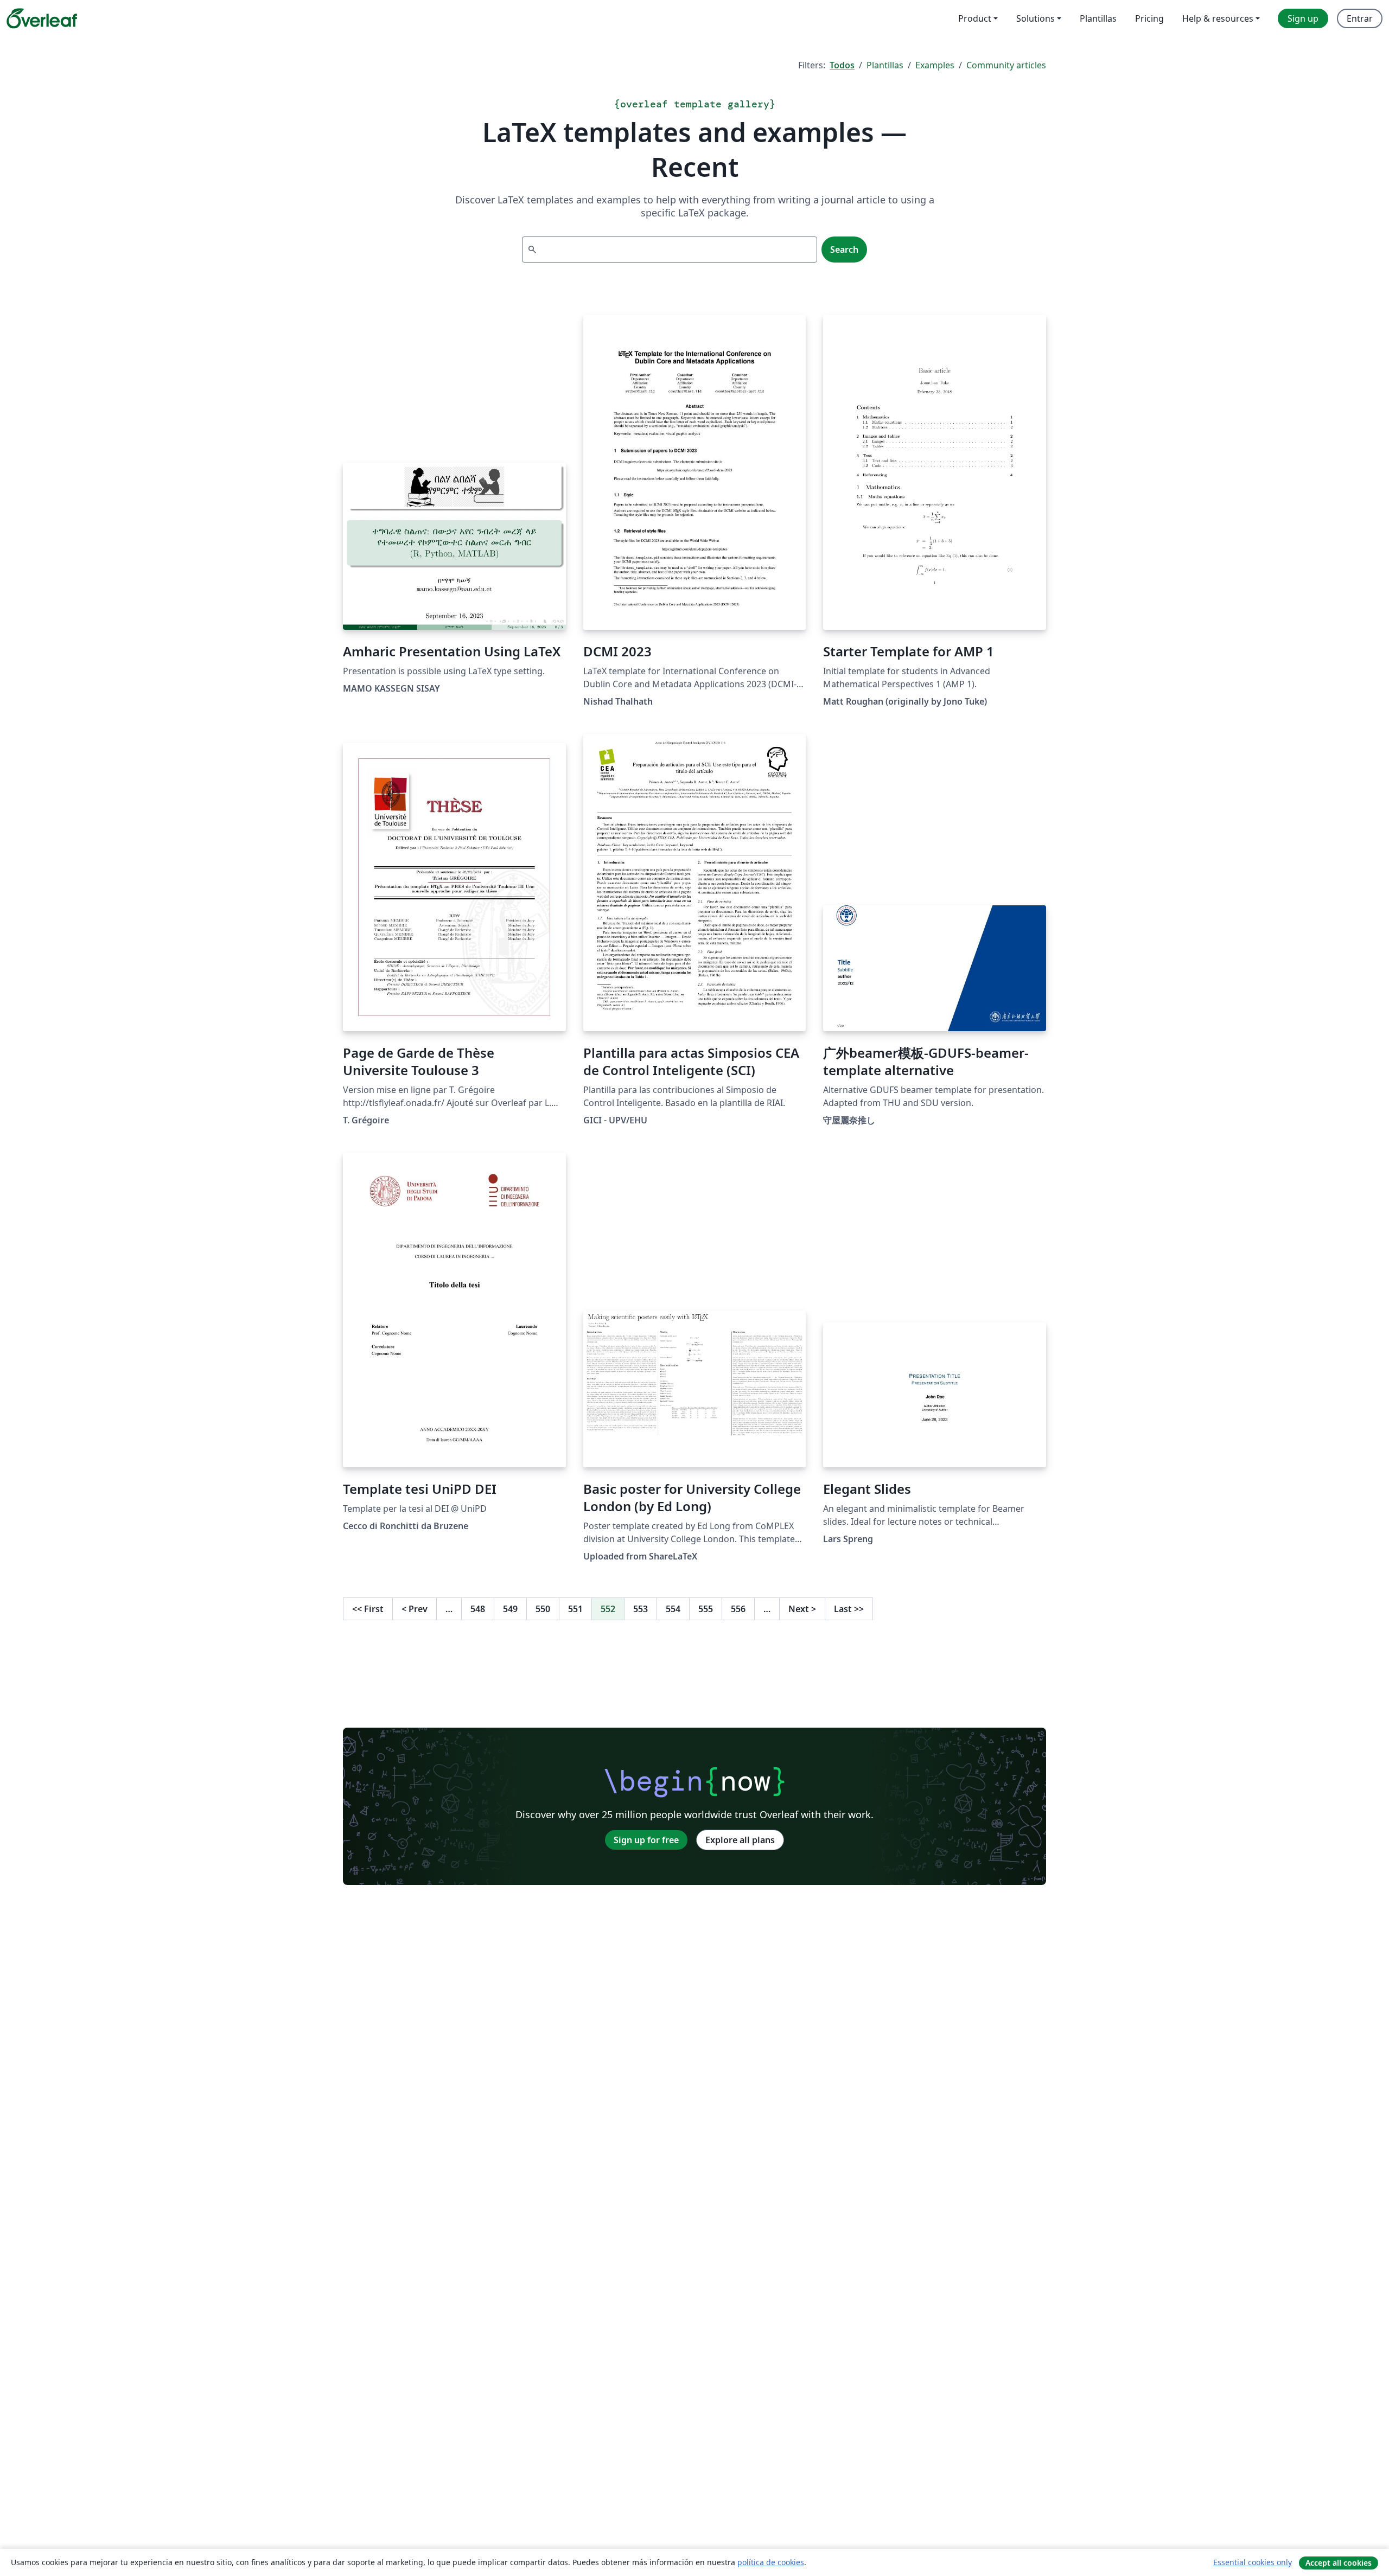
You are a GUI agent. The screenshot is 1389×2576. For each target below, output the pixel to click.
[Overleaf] (42, 18)
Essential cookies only (1253, 2562)
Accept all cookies (1339, 2563)
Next (802, 1609)
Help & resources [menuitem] (1218, 18)
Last (849, 1609)
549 (510, 1609)
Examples (935, 65)
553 (641, 1609)
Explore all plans (740, 1840)
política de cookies (771, 2562)
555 (706, 1609)
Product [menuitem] (975, 18)
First (368, 1609)
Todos (842, 65)
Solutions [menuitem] (1036, 18)
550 (543, 1609)
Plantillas (885, 65)
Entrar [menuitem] (1360, 18)
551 (575, 1609)
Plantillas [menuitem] (1098, 18)
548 (478, 1609)
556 (738, 1609)
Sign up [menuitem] (1303, 18)
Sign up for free (646, 1840)
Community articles (1006, 65)
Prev (415, 1609)
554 (673, 1609)
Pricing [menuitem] (1149, 18)
